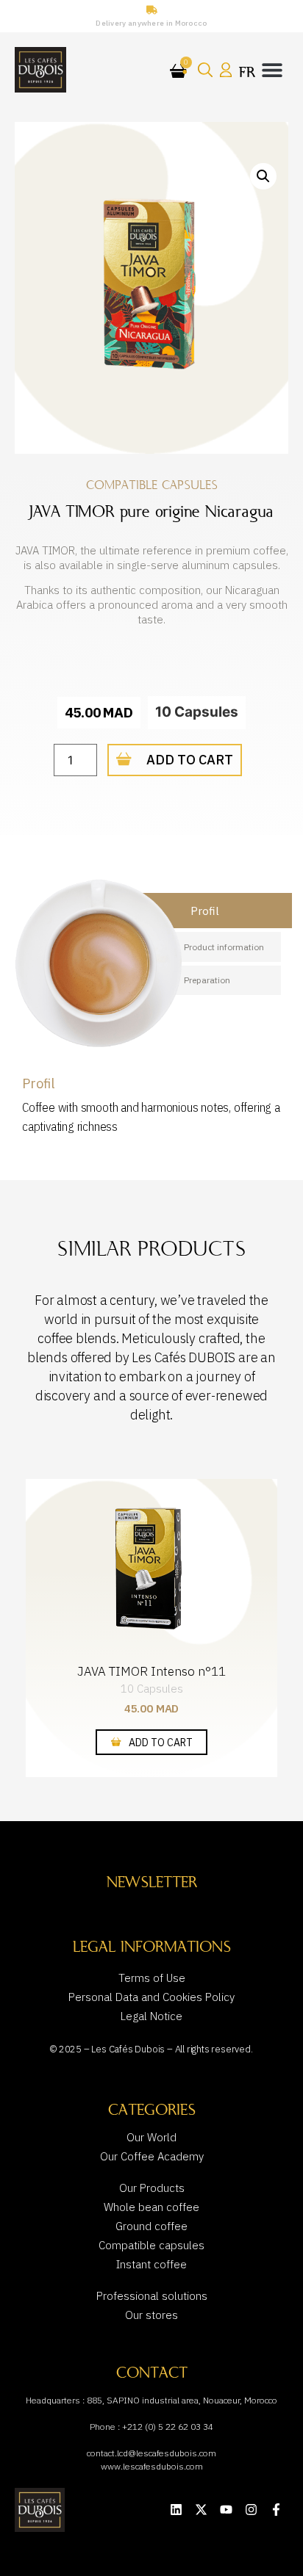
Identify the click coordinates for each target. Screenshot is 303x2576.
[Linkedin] (176, 2510)
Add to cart (190, 760)
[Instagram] (251, 2510)
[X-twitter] (201, 2510)
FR (247, 72)
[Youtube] (226, 2510)
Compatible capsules (152, 485)
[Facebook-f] (276, 2510)
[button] (272, 69)
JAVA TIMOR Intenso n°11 (151, 1671)
